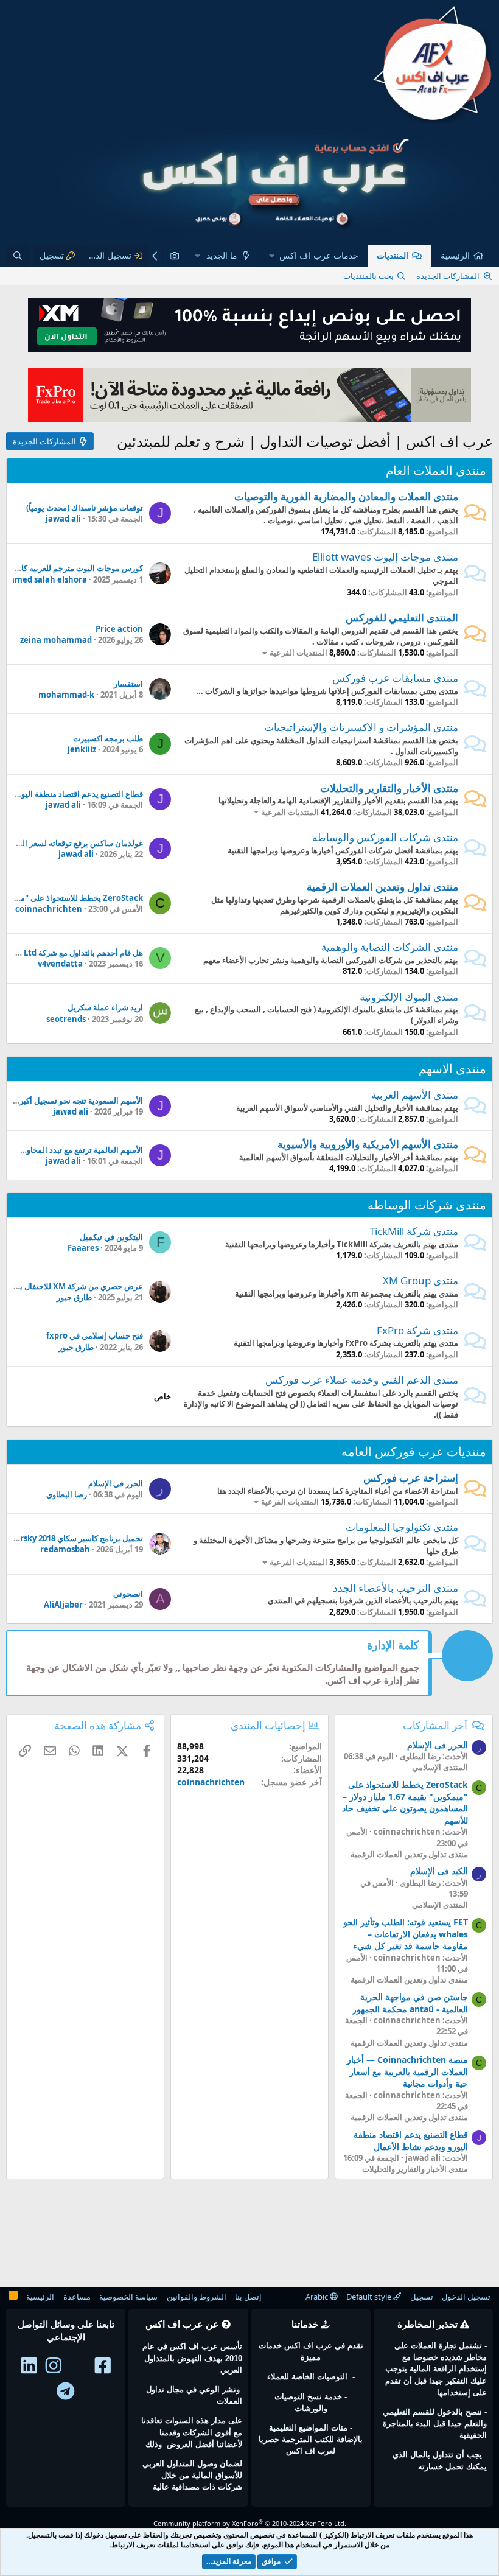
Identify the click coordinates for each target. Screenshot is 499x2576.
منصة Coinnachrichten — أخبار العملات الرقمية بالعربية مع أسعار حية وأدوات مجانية (407, 2071)
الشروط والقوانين (197, 2297)
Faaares (83, 1248)
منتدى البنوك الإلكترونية (409, 997)
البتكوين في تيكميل (111, 1237)
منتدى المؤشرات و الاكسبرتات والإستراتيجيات (361, 727)
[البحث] (18, 256)
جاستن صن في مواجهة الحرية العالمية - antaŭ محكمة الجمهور (410, 2003)
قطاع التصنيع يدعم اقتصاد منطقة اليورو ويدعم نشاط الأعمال (411, 2140)
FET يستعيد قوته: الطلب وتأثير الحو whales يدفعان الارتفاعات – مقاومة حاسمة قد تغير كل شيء (406, 1934)
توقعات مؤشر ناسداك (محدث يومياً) (85, 508)
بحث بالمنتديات (368, 276)
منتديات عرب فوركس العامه (414, 1451)
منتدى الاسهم (452, 1069)
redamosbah (65, 1549)
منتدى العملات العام (436, 470)
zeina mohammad (56, 640)
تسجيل (422, 2297)
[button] (314, 256)
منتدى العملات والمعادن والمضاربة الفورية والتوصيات (346, 496)
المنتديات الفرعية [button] (298, 653)
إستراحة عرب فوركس (411, 1478)
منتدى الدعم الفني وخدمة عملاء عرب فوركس (362, 1380)
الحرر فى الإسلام (116, 1483)
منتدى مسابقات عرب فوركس (395, 678)
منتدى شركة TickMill (414, 1231)
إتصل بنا (248, 2297)
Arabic (318, 2297)
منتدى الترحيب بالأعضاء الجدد (396, 1588)
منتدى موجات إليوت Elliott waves (385, 557)
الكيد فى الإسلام (439, 1871)
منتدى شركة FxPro (417, 1330)
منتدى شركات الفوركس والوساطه (385, 837)
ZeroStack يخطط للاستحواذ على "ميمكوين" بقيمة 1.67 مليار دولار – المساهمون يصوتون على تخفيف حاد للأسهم (405, 1802)
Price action (119, 629)
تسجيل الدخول (466, 2297)
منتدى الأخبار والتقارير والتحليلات (389, 788)
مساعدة (77, 2297)
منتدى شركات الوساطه (427, 1205)
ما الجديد (222, 255)
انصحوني (128, 1594)
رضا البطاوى (67, 1494)
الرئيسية (455, 255)
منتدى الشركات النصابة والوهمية (390, 947)
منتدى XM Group (420, 1280)
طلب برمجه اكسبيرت (108, 738)
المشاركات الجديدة (448, 276)
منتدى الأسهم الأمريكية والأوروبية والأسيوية (368, 1144)
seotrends (66, 1019)
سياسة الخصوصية (128, 2297)
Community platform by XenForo (250, 2523)
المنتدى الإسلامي (440, 1767)
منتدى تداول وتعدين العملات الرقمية (382, 887)
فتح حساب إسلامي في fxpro (95, 1335)
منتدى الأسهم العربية (415, 1095)
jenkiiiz (82, 749)
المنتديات (393, 255)
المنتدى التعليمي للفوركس (402, 618)
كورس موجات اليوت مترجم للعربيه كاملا (78, 568)
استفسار (128, 684)
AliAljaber (63, 1605)
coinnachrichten (49, 909)
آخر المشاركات (435, 1725)
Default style (370, 2297)
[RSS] (13, 2297)
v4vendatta (60, 964)
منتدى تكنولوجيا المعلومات (402, 1527)
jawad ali (63, 519)
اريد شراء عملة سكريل (105, 1007)
